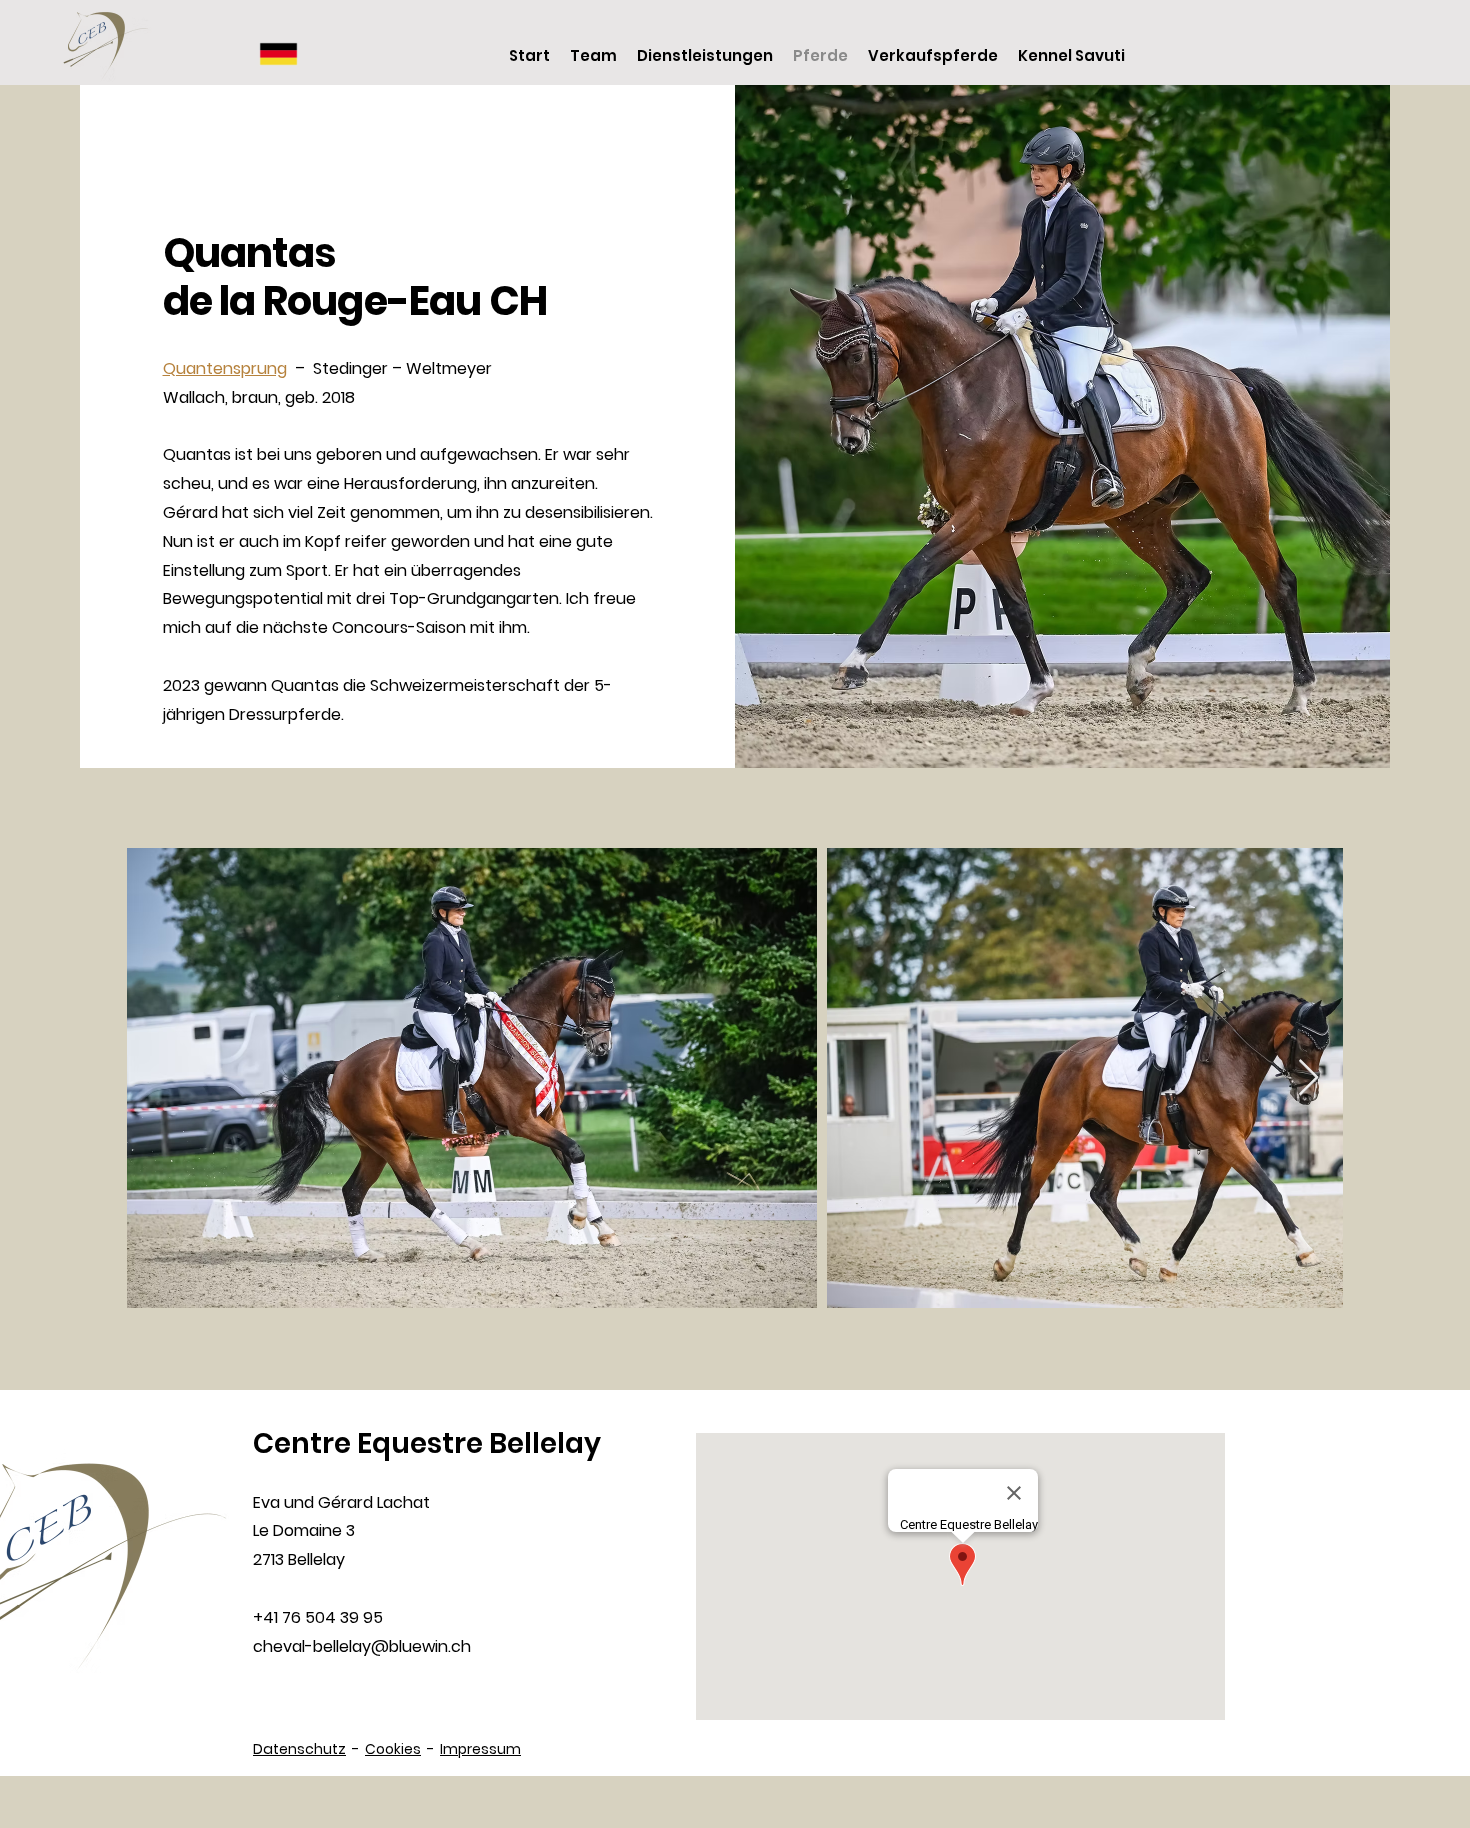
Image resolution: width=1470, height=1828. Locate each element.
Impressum (480, 1749)
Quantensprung (225, 368)
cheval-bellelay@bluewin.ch (362, 1646)
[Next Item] (1308, 1078)
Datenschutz (299, 1749)
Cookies (393, 1749)
